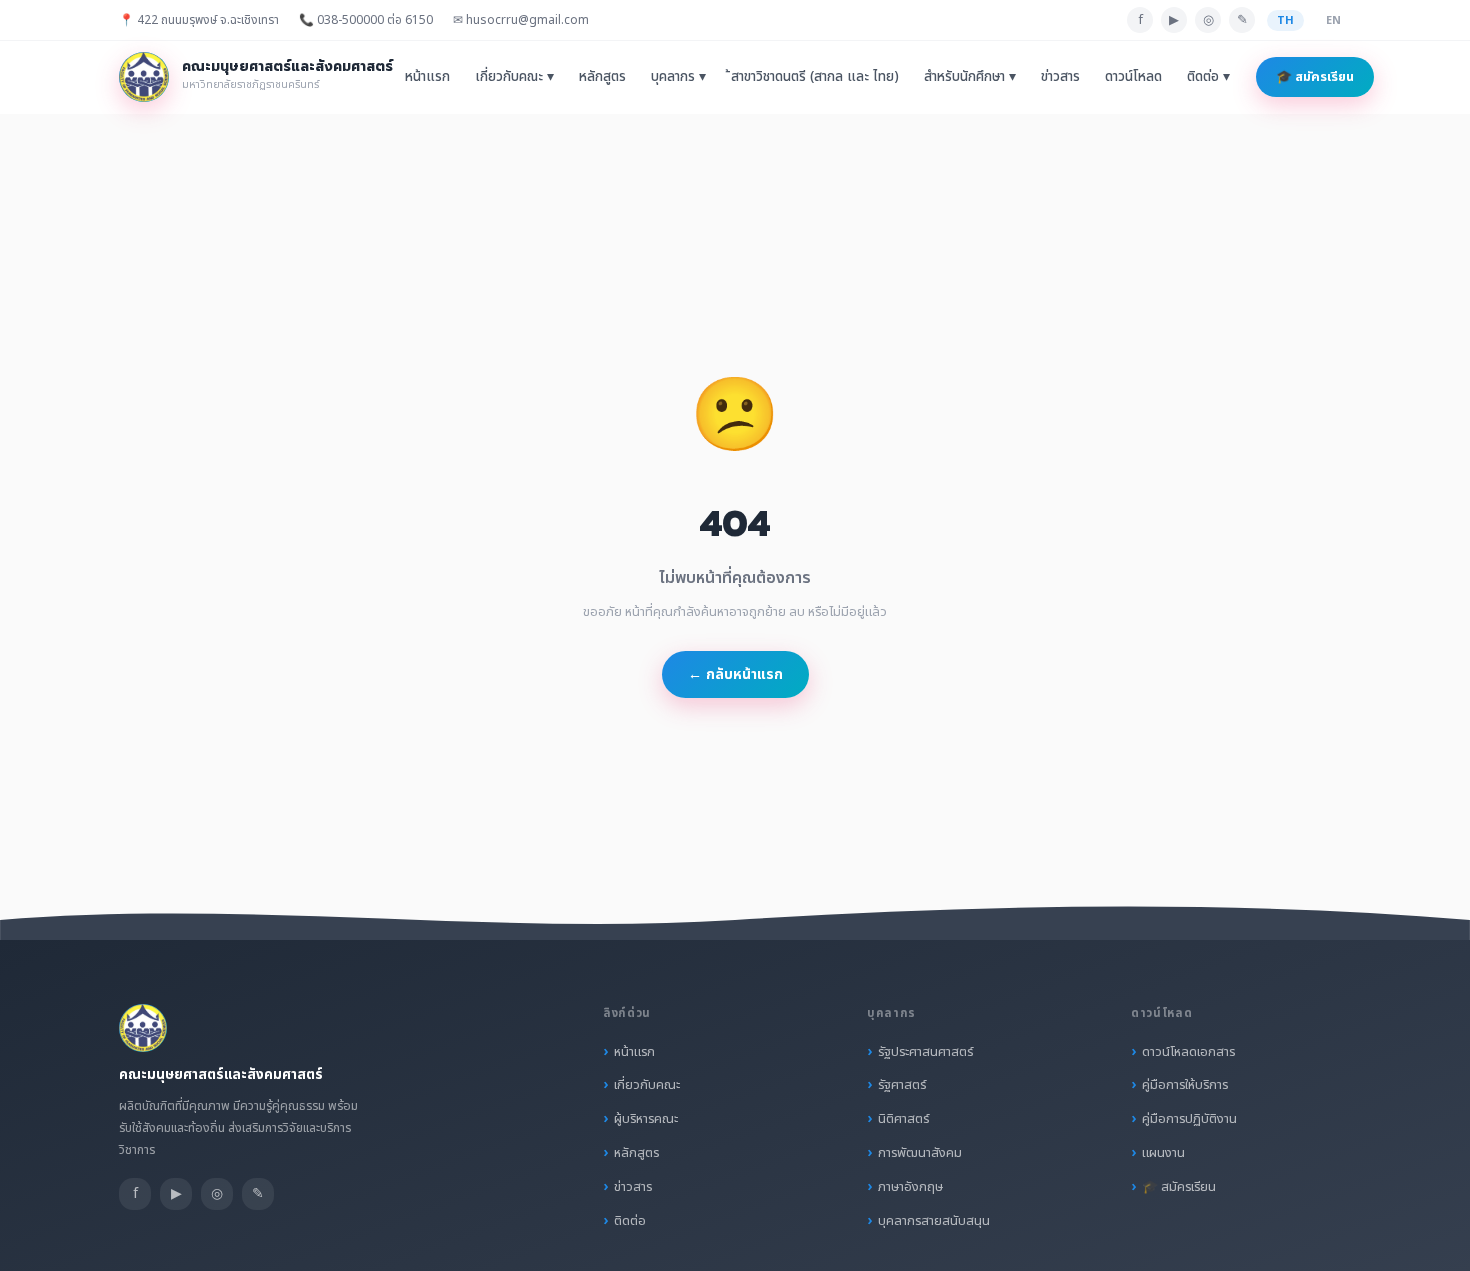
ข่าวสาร (1060, 77)
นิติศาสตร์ (903, 1119)
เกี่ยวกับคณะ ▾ (514, 77)
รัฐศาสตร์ (902, 1085)
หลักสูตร (602, 77)
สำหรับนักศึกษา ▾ (970, 77)
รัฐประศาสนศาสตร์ (925, 1052)
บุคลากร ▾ (678, 77)
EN (1333, 20)
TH (1285, 20)
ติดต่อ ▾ (1208, 77)
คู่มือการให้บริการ (1185, 1085)
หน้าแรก (427, 77)
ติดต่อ (630, 1221)
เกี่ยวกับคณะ (647, 1085)
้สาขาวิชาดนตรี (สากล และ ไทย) (815, 77)
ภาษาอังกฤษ (910, 1187)
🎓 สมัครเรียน (1315, 77)
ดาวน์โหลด (1133, 77)
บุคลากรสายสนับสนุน (934, 1221)
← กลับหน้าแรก (735, 674)
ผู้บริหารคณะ (646, 1119)
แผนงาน (1163, 1153)
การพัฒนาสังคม (920, 1153)
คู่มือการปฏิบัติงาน (1189, 1119)
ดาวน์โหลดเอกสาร (1188, 1052)
